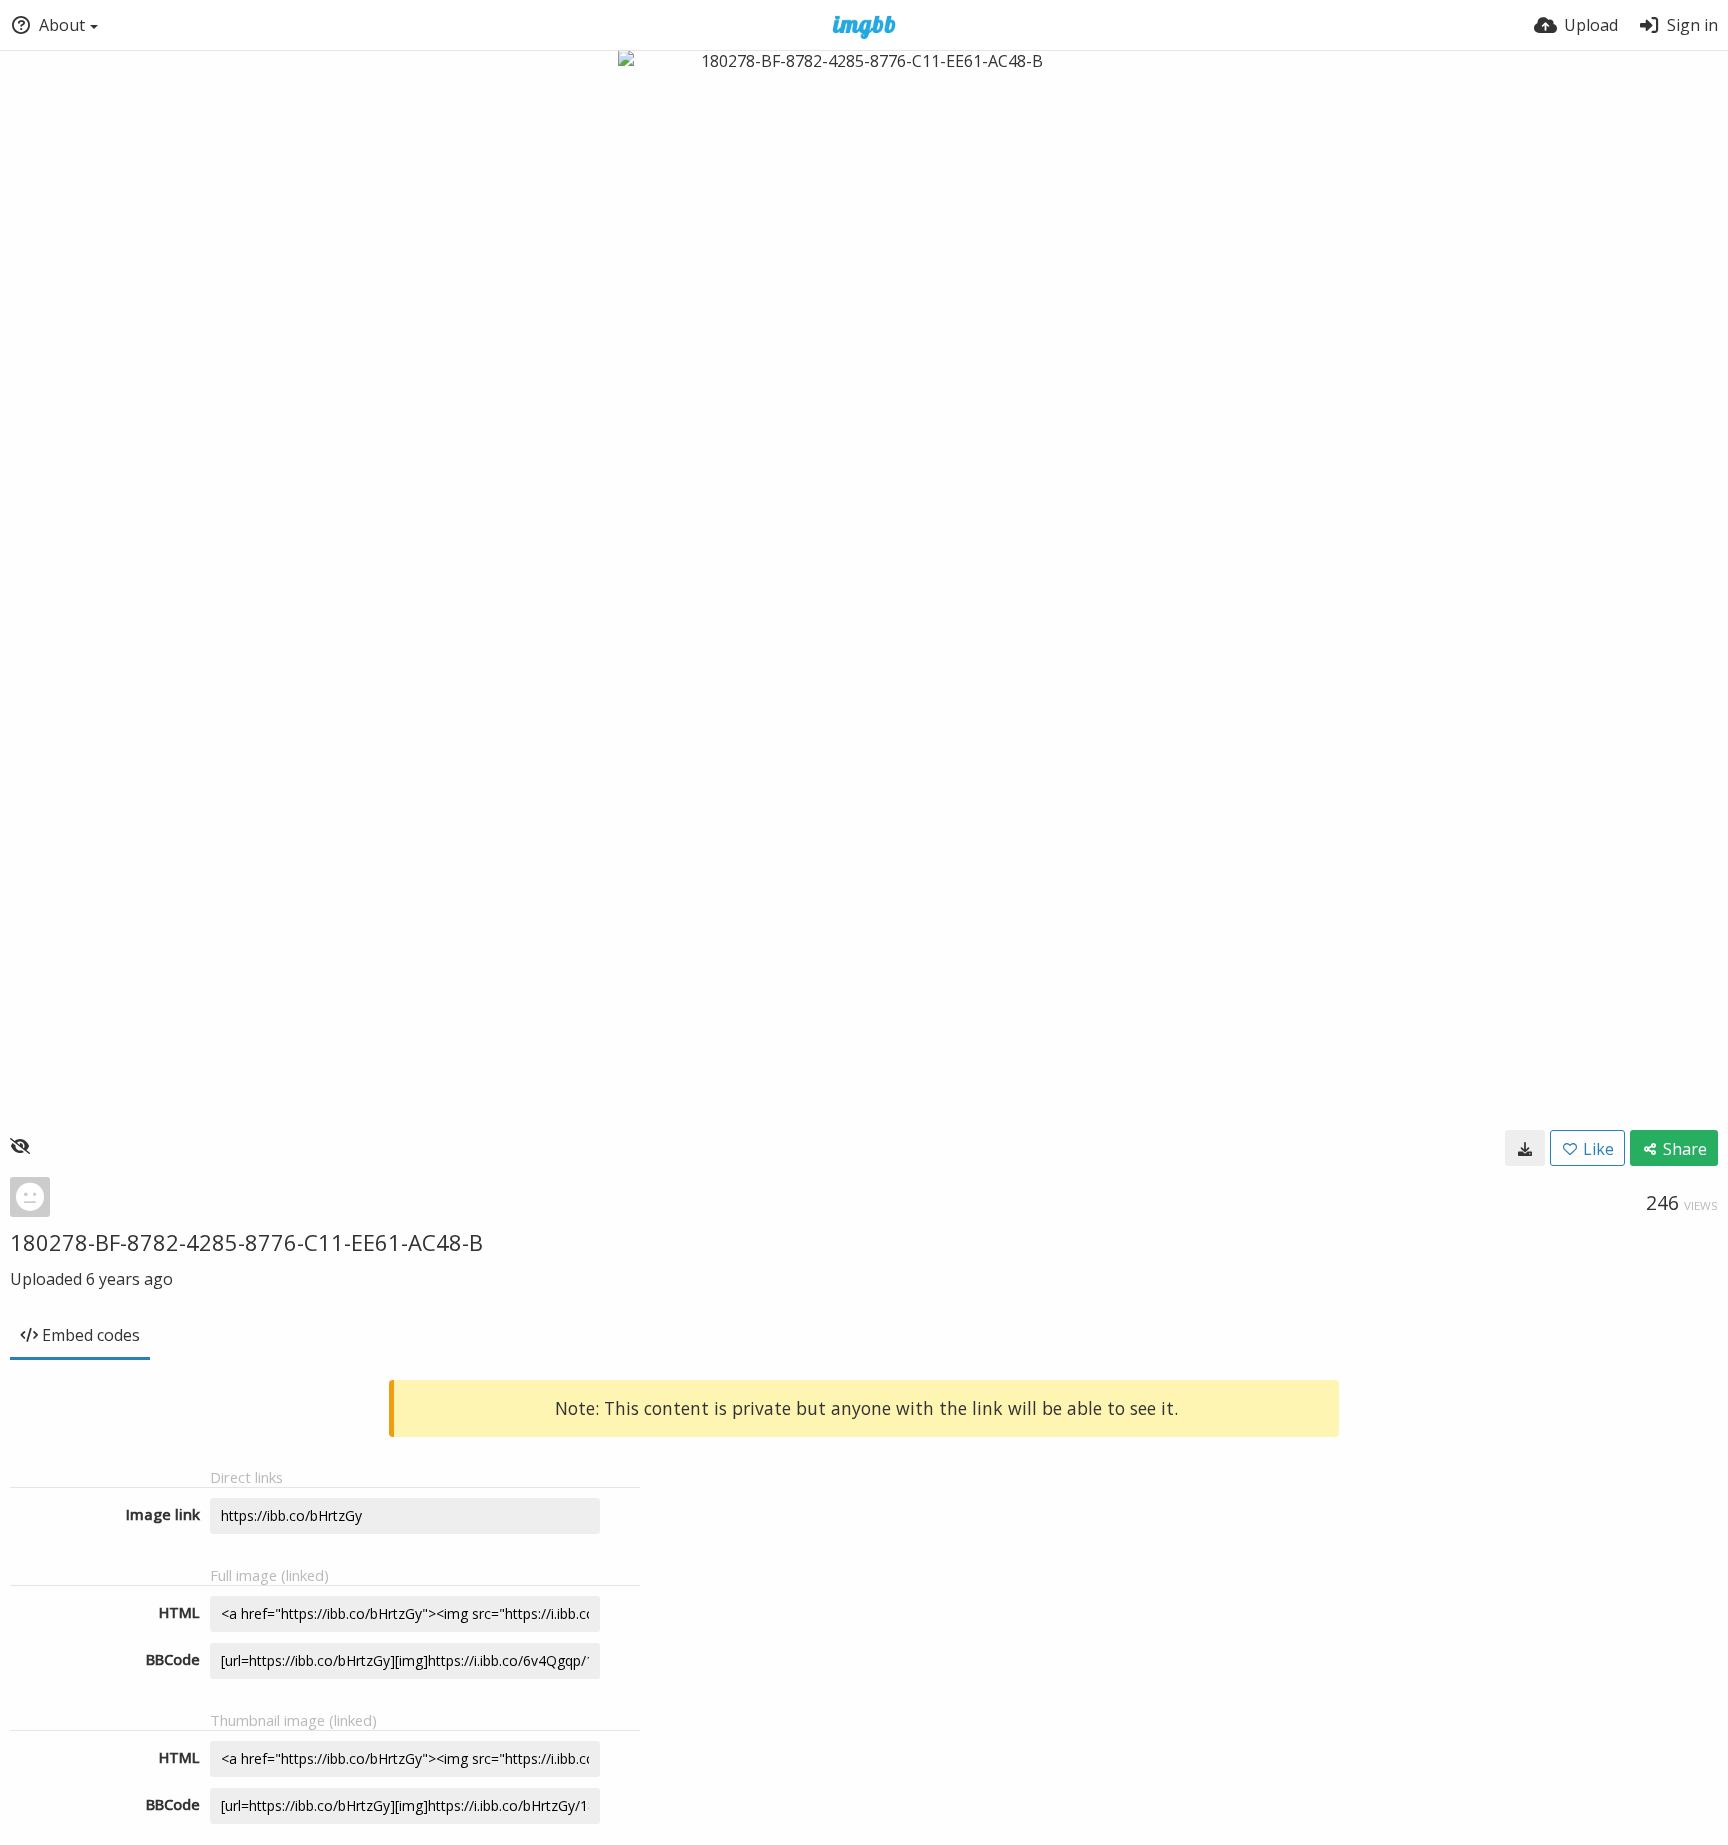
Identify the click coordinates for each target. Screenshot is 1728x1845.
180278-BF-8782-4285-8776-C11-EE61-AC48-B (246, 1242)
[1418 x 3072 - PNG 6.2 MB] (1525, 1148)
